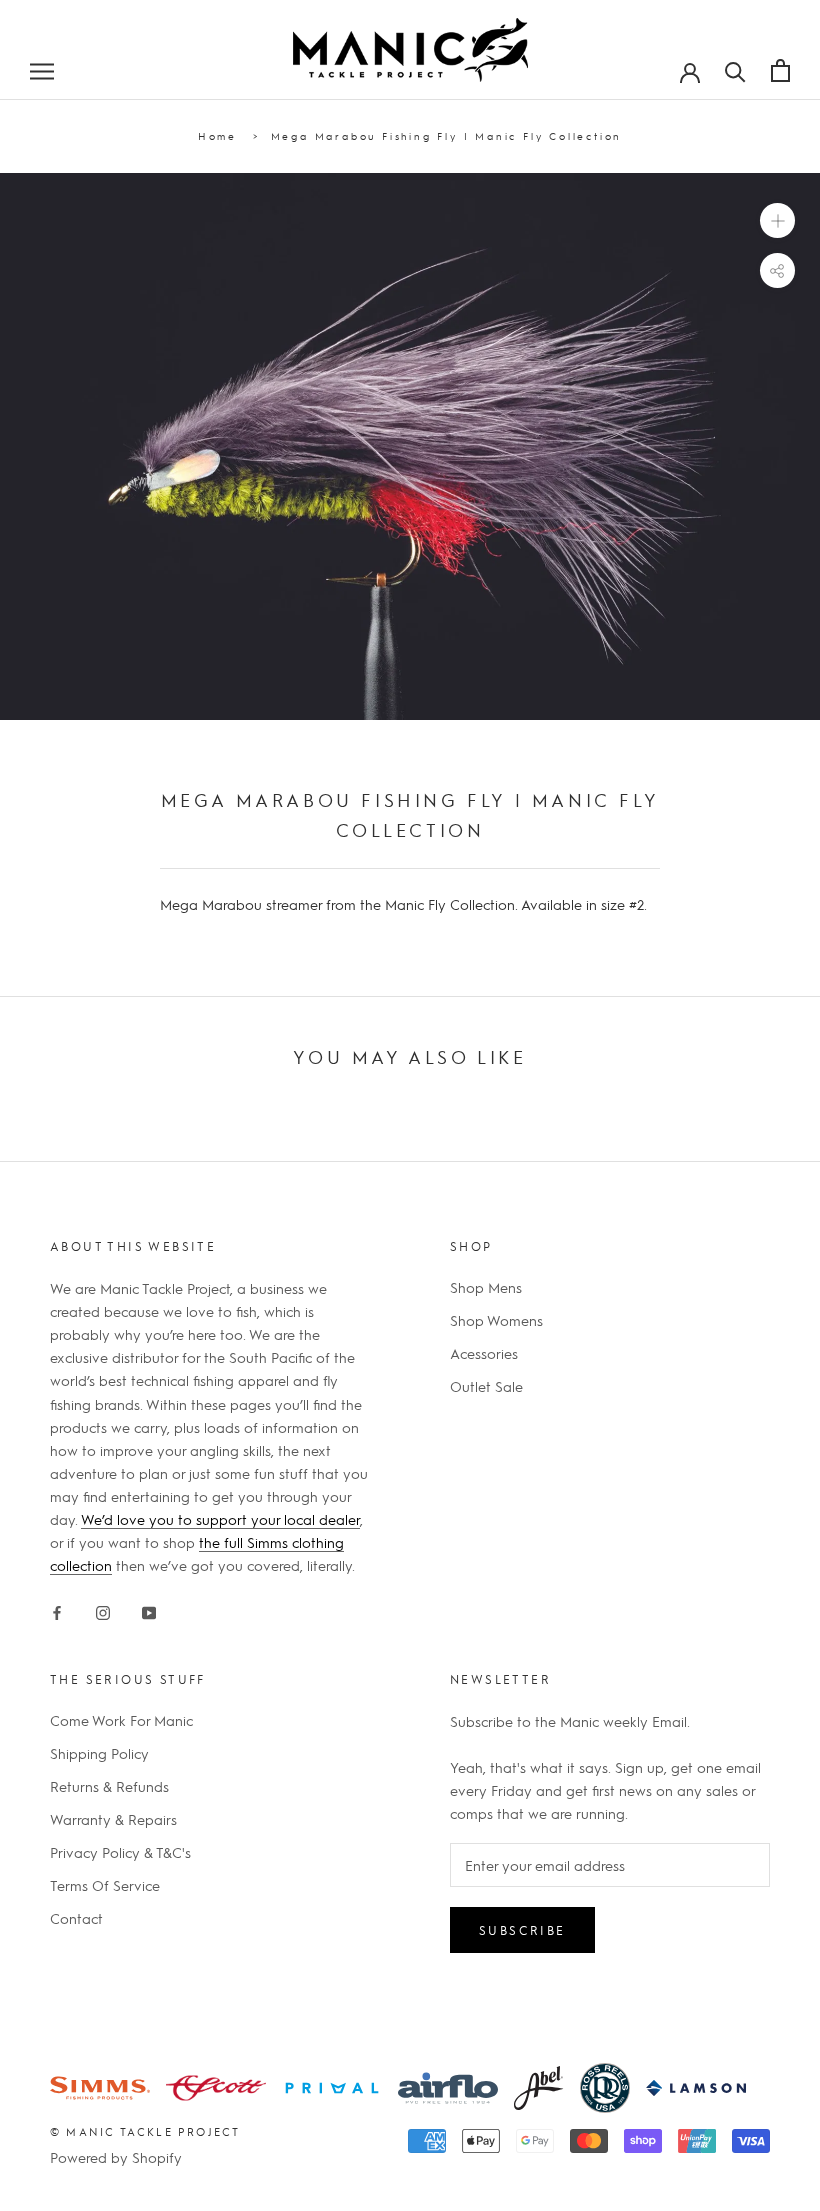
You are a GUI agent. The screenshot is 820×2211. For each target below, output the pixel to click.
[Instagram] (103, 1608)
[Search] (735, 70)
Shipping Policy (99, 1753)
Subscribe (522, 1930)
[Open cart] (780, 70)
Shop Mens (486, 1287)
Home (217, 135)
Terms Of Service (105, 1885)
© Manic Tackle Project (145, 2131)
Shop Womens (496, 1320)
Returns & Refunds (109, 1786)
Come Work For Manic (121, 1720)
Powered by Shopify (116, 2157)
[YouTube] (149, 1608)
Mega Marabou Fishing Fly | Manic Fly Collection (447, 135)
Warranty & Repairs (113, 1819)
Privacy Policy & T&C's (120, 1852)
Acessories (484, 1353)
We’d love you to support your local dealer (220, 1519)
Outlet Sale (486, 1386)
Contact (76, 1918)
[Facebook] (57, 1608)
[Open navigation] (42, 70)
